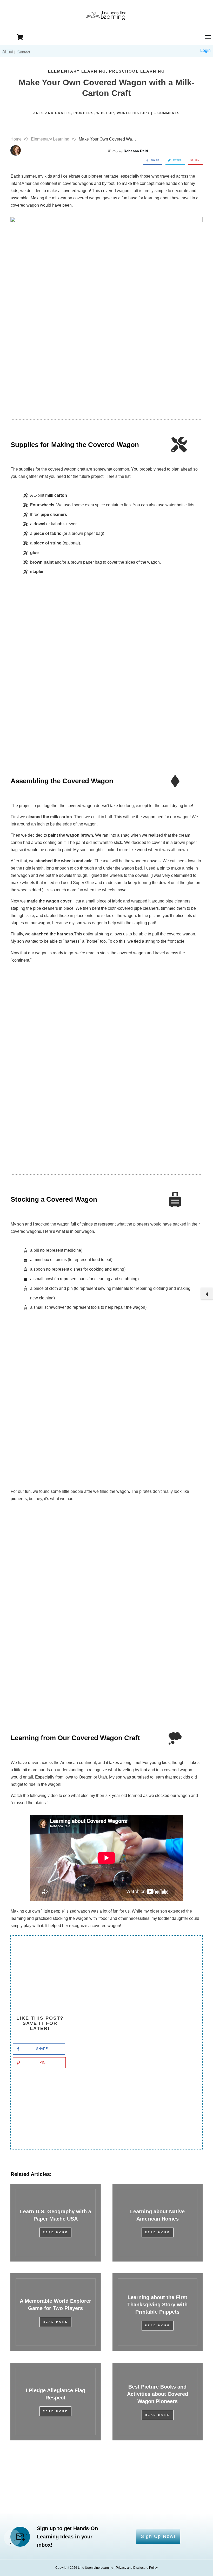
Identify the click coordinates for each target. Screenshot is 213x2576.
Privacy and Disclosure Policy (137, 2568)
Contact (24, 52)
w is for (105, 113)
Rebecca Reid (136, 151)
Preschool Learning (137, 71)
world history (133, 113)
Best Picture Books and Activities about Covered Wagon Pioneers (158, 2394)
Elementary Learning (77, 71)
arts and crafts (52, 113)
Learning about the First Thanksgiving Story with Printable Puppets (157, 2305)
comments (167, 113)
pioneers (84, 113)
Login (205, 50)
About (8, 52)
